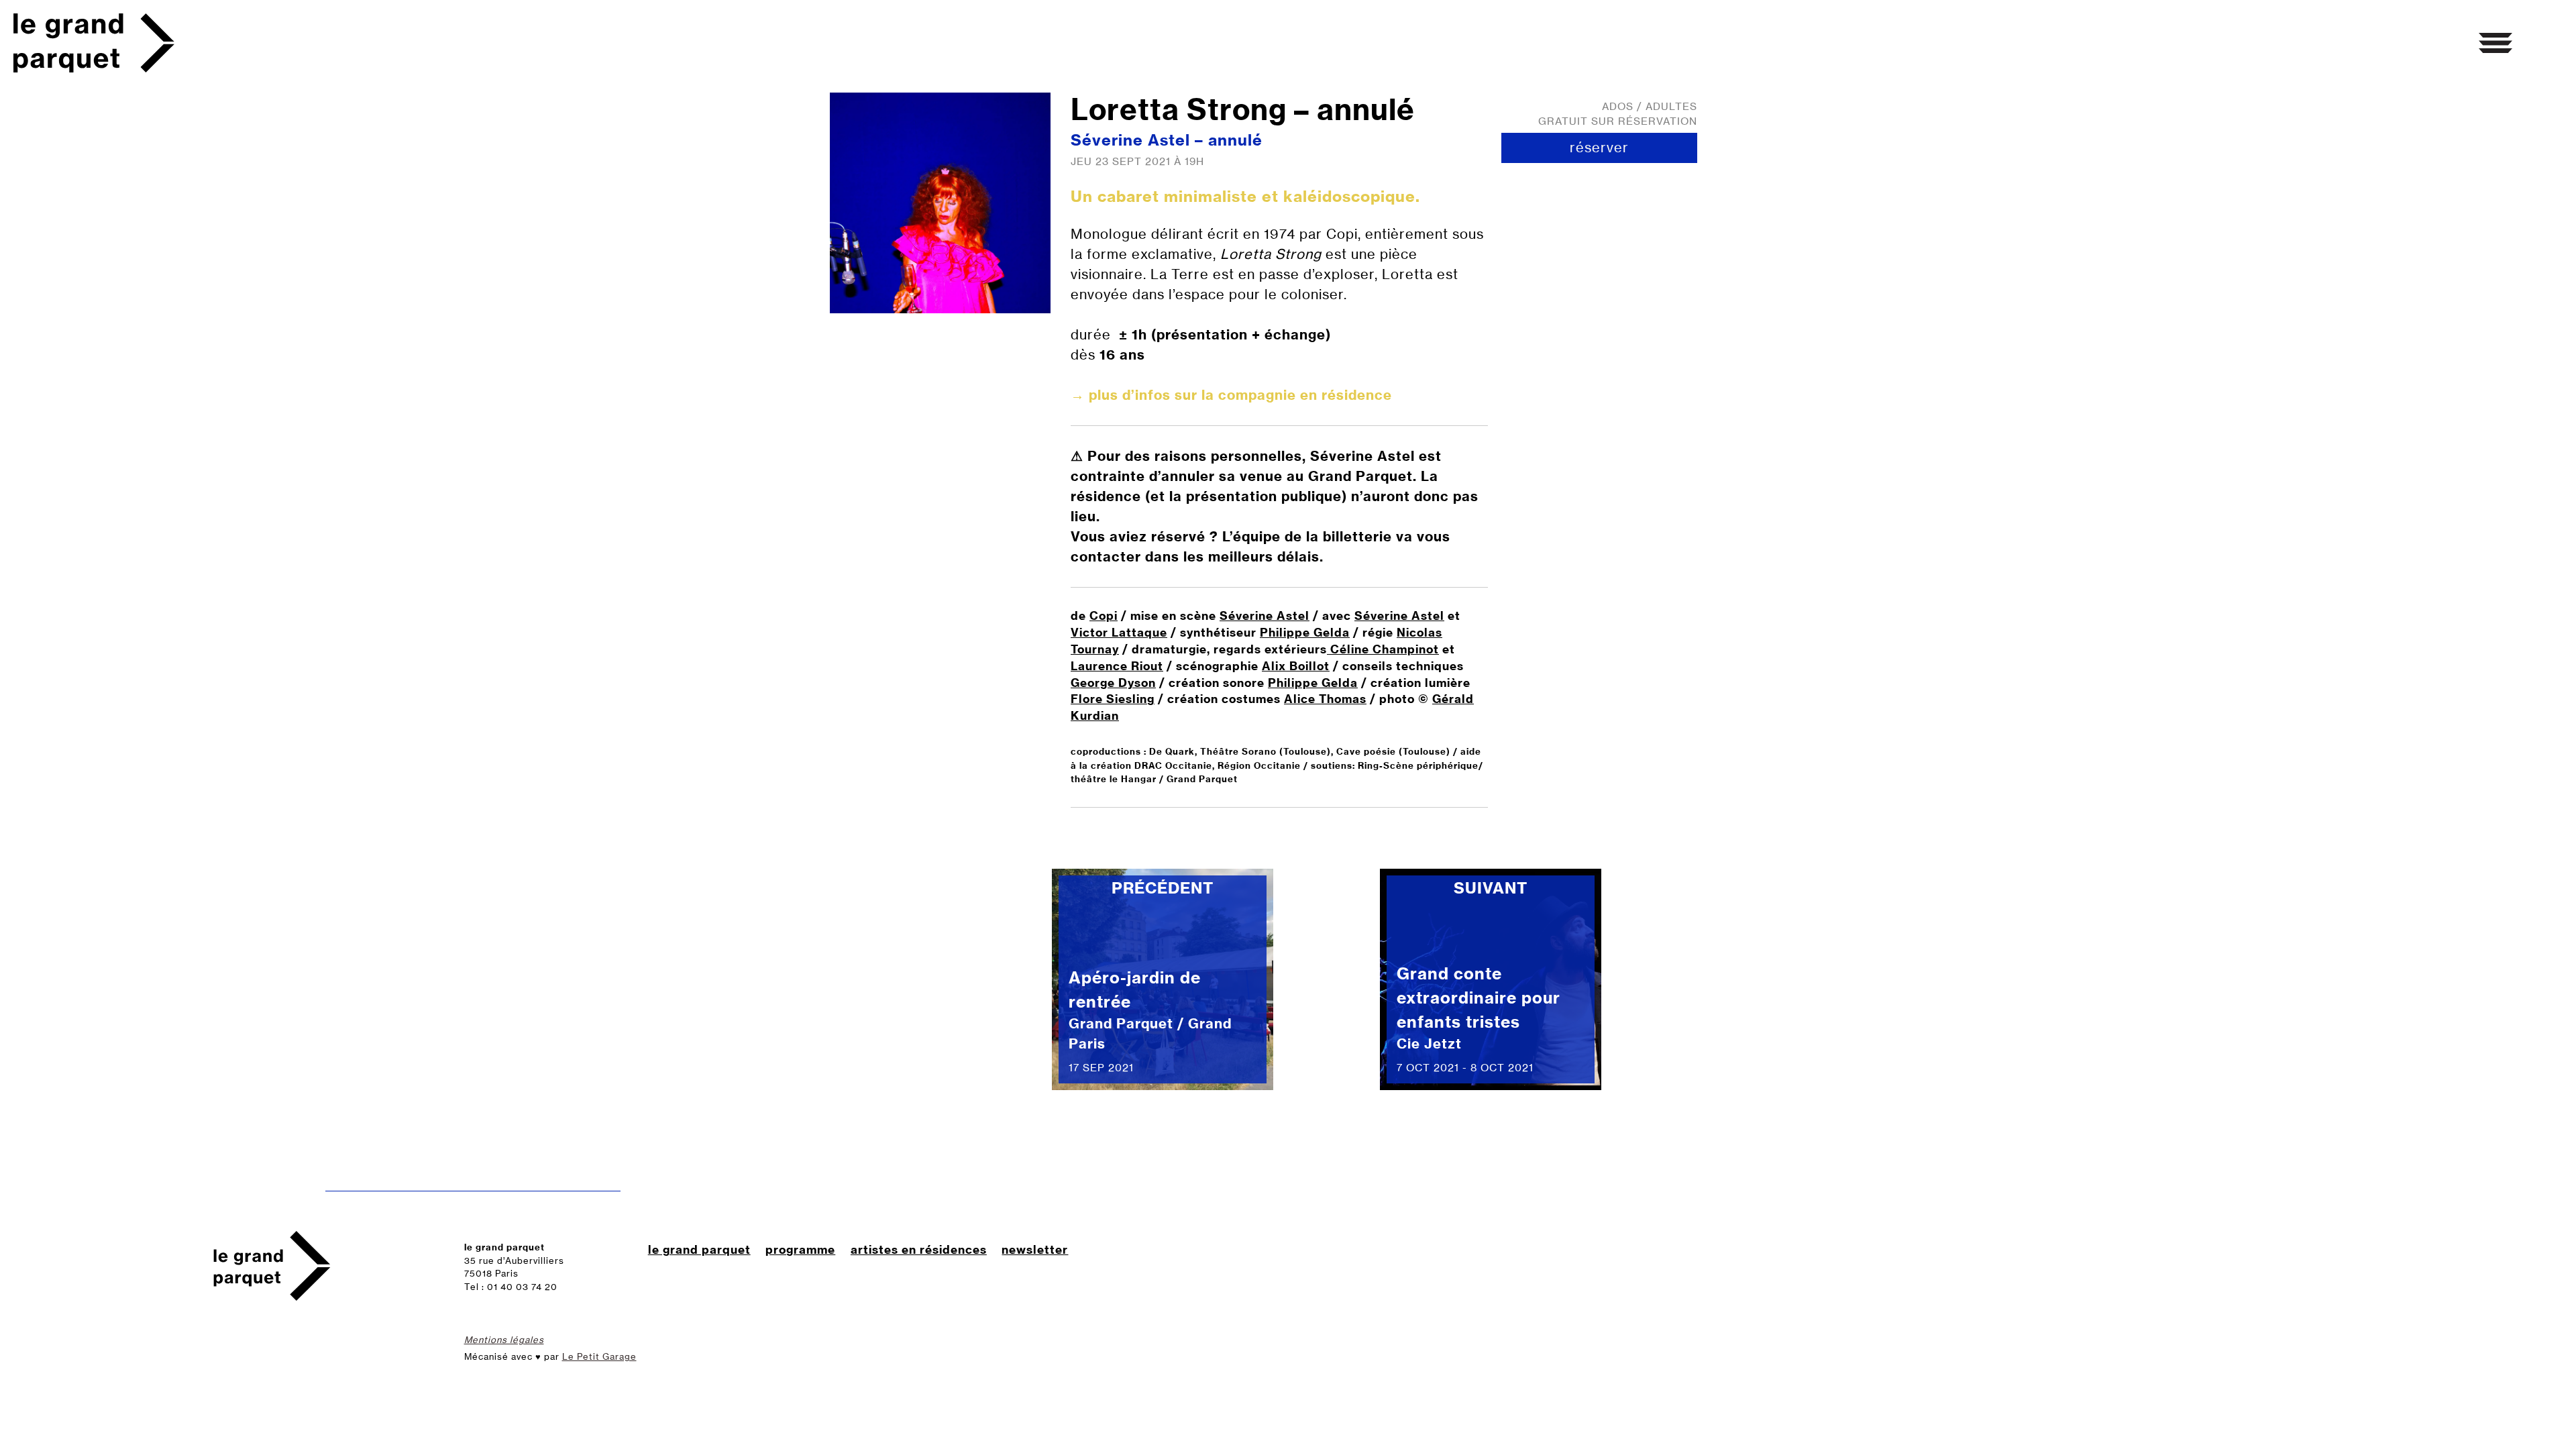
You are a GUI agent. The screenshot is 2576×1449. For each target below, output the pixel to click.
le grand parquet (699, 1249)
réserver (1599, 147)
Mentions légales (504, 1340)
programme (800, 1249)
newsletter (1035, 1249)
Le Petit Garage (599, 1356)
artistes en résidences (919, 1249)
